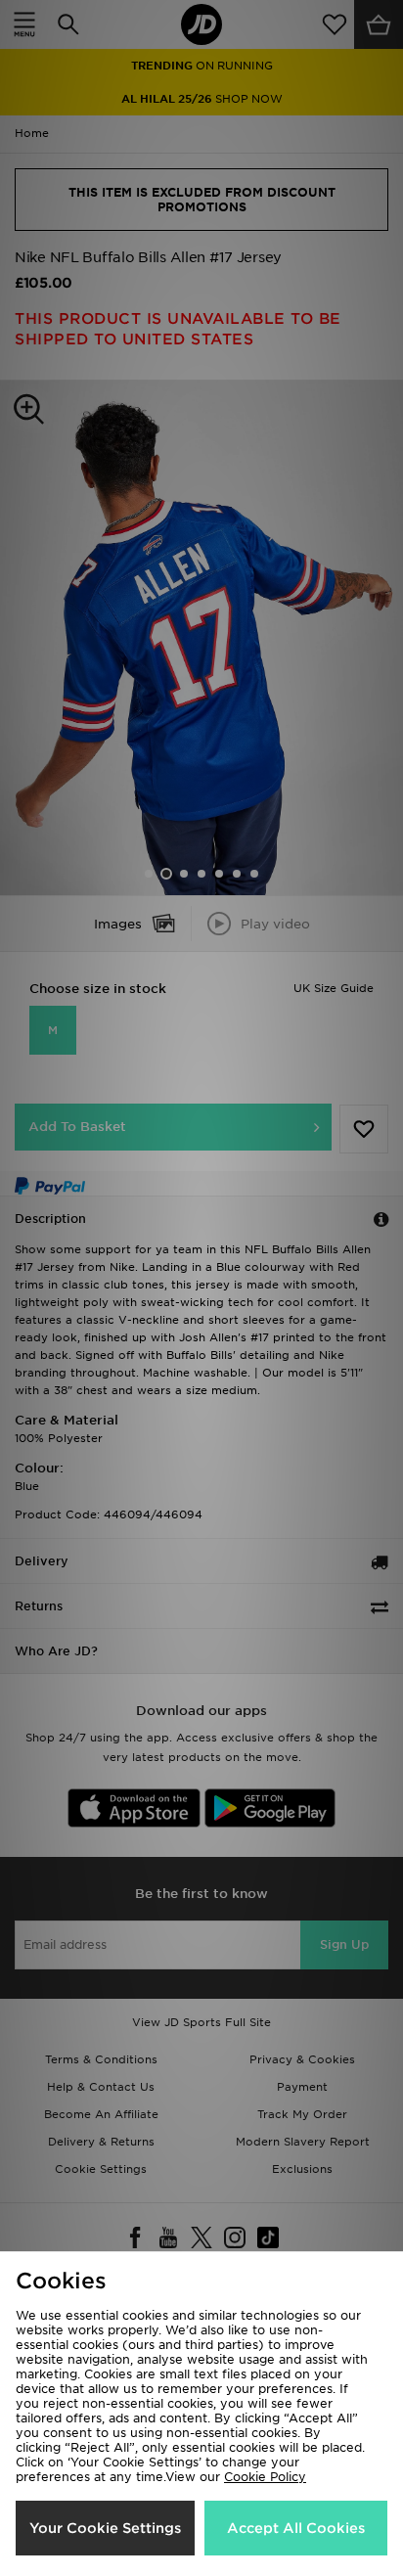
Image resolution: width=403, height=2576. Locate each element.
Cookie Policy (265, 2477)
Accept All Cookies (296, 2528)
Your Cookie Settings (105, 2528)
